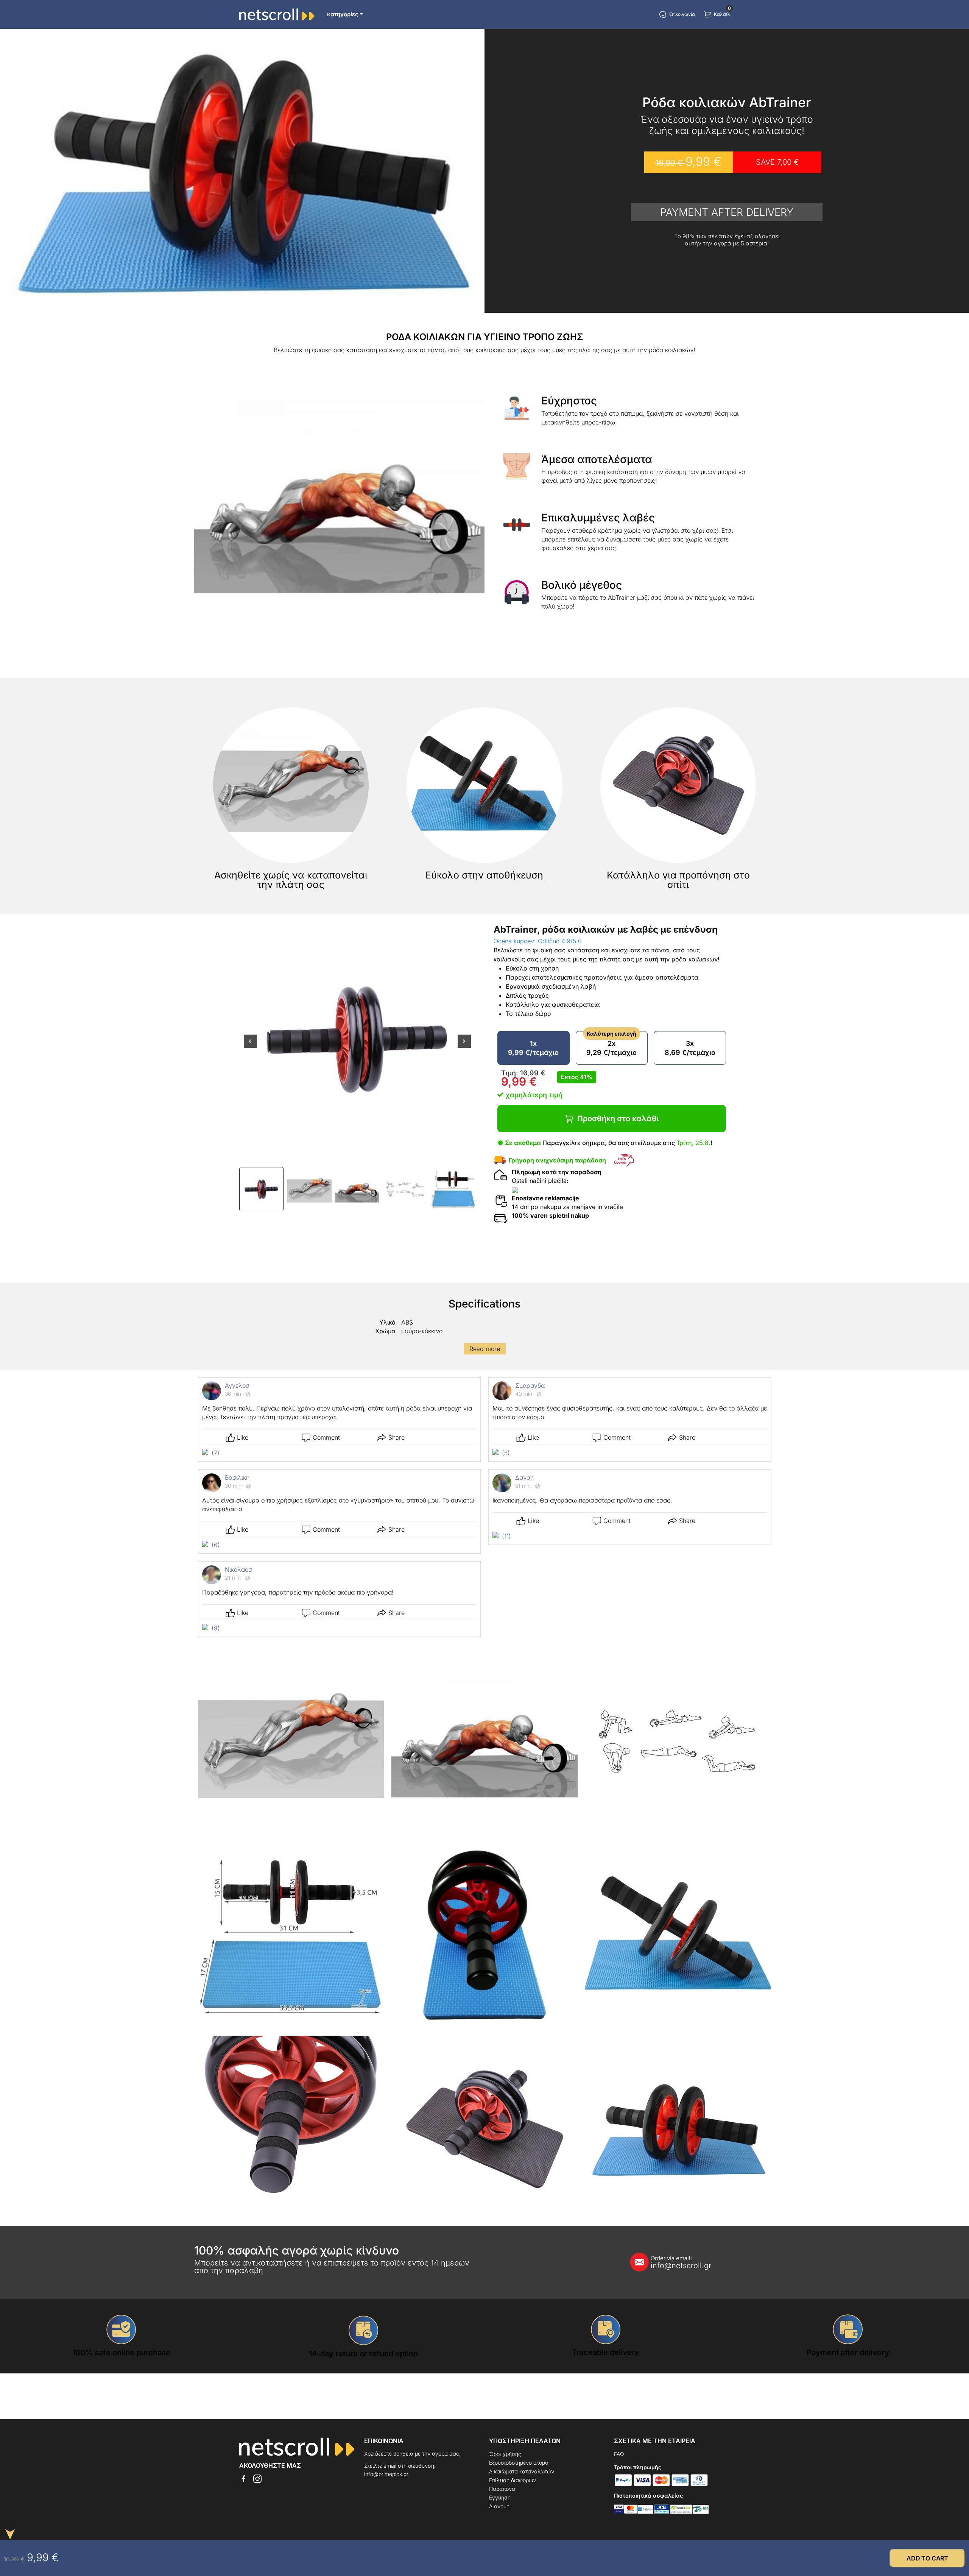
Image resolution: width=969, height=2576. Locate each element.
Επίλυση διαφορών (513, 2480)
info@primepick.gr (386, 2474)
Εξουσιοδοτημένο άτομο (519, 2463)
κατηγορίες (343, 14)
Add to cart (927, 2558)
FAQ (619, 2454)
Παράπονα (502, 2489)
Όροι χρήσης (505, 2454)
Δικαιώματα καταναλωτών (522, 2471)
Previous (250, 1046)
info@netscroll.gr (681, 2262)
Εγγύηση (500, 2497)
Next (464, 1046)
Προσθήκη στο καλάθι (618, 1119)
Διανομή (499, 2506)
